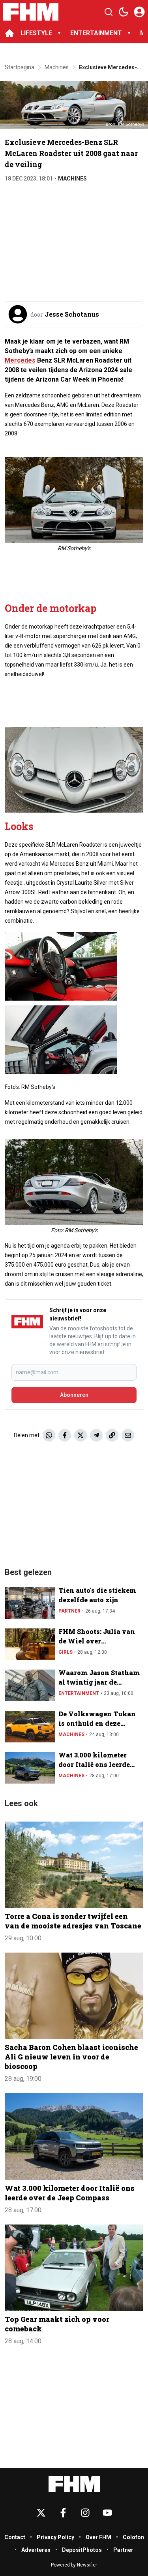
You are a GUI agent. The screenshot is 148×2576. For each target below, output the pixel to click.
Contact (15, 2537)
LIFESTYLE (36, 33)
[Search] (109, 12)
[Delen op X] (81, 1435)
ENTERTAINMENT (96, 33)
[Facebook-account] (63, 2513)
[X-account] (41, 2513)
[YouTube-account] (107, 2513)
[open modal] (139, 12)
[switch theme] (124, 12)
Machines (72, 179)
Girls (66, 1652)
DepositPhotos (82, 2550)
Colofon (133, 2537)
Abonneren (74, 1395)
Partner (69, 1611)
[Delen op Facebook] (65, 1435)
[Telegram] (96, 1435)
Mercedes (20, 360)
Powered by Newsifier (74, 2565)
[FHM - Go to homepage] (74, 2484)
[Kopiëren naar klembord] (112, 1435)
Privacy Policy (55, 2537)
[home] (9, 33)
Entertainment (79, 1693)
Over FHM (98, 2537)
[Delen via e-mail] (128, 1435)
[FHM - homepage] (31, 12)
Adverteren (36, 2550)
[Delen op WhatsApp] (49, 1435)
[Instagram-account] (85, 2513)
